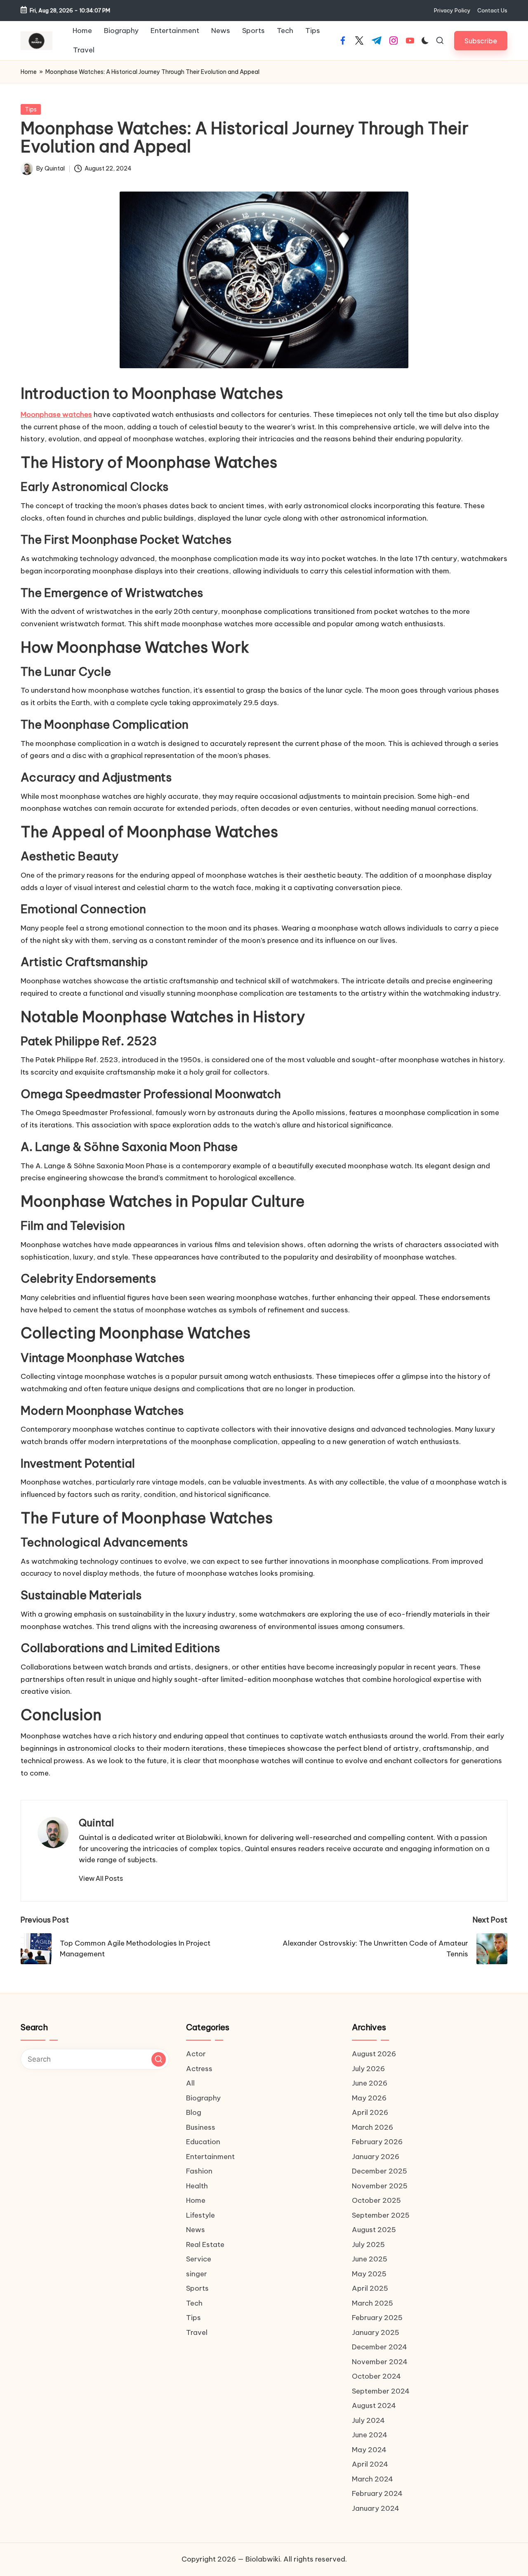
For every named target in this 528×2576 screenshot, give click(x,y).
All (190, 2083)
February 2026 (377, 2142)
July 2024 (368, 2420)
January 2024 (376, 2508)
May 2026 (369, 2098)
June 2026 (370, 2083)
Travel (197, 2332)
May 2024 (369, 2450)
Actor (196, 2054)
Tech (194, 2303)
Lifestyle (200, 2215)
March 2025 (372, 2303)
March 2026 (372, 2127)
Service (199, 2259)
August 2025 (374, 2230)
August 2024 (374, 2406)
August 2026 (374, 2054)
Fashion (199, 2171)
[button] (481, 41)
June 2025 (370, 2259)
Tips (31, 109)
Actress (199, 2069)
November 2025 (380, 2186)
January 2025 (376, 2332)
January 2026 (376, 2157)
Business (201, 2127)
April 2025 (370, 2288)
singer (197, 2274)
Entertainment (210, 2157)
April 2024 (370, 2464)
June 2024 (370, 2435)
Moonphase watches (56, 414)
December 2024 (379, 2347)
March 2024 (372, 2479)
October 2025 (376, 2200)
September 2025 (381, 2215)
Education (203, 2142)
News (196, 2230)
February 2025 (377, 2318)
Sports (197, 2288)
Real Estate (205, 2245)
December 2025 (379, 2171)
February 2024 (377, 2493)
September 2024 (381, 2391)
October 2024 (376, 2376)
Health (197, 2186)
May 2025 (369, 2274)
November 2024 (380, 2362)
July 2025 (368, 2245)
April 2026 (370, 2112)
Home (29, 72)
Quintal (96, 1823)
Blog (194, 2112)
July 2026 (368, 2069)
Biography (203, 2098)
